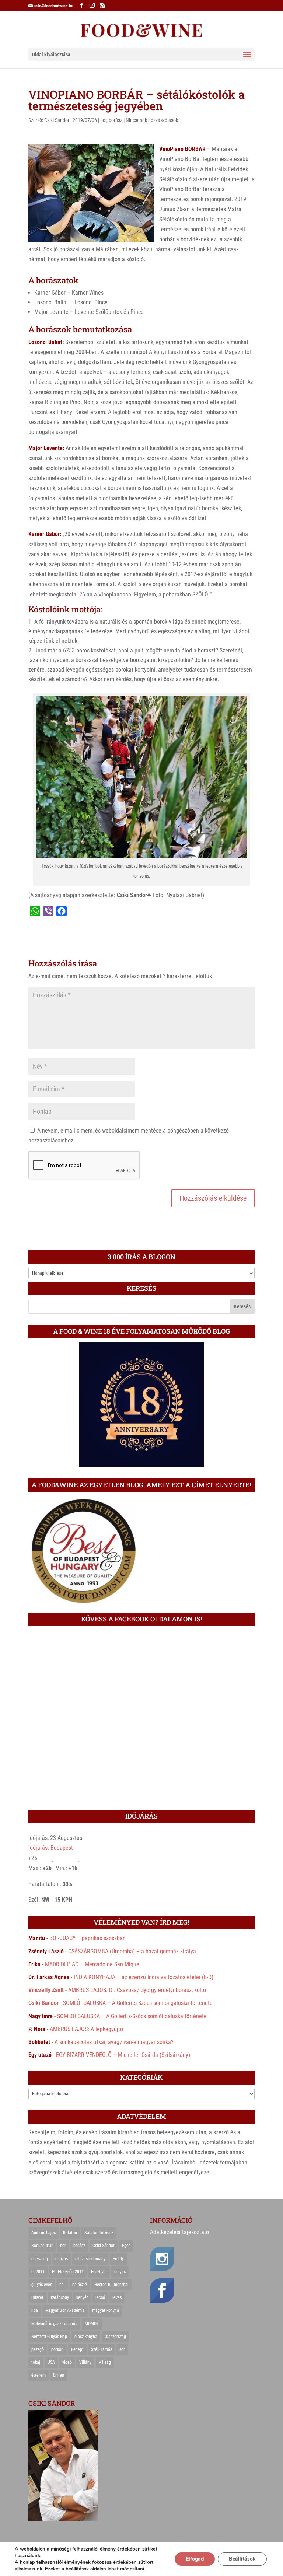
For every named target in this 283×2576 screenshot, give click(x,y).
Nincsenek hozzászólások (152, 120)
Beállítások (242, 2559)
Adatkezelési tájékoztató (179, 2232)
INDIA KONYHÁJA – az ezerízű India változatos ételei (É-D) (144, 1977)
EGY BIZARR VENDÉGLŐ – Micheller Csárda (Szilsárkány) (123, 2055)
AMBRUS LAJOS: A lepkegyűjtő (86, 2029)
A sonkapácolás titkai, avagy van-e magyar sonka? (114, 2042)
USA (51, 2362)
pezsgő (38, 2349)
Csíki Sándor (57, 120)
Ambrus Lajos (43, 2233)
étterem (39, 2375)
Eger (126, 2246)
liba (35, 2310)
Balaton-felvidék (99, 2233)
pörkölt (57, 2349)
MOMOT (92, 2324)
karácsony (60, 2297)
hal (62, 2285)
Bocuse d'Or (42, 2246)
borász (116, 120)
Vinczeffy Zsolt (46, 1990)
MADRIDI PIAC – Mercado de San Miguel (93, 1964)
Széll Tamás (102, 2349)
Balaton (70, 2233)
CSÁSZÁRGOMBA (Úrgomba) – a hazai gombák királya (132, 1951)
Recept (77, 2349)
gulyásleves (42, 2285)
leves (117, 2297)
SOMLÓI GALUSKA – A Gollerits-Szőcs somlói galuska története (138, 2003)
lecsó (100, 2297)
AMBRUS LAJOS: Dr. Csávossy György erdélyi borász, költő (137, 1990)
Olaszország (115, 2337)
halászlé (80, 2285)
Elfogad (195, 2559)
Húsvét (37, 2297)
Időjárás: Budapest (51, 1848)
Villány (85, 2362)
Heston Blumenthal (111, 2285)
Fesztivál (99, 2272)
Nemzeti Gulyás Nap (49, 2337)
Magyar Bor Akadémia (65, 2310)
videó (67, 2362)
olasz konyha (86, 2337)
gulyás (120, 2272)
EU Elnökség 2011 (68, 2272)
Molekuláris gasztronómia (54, 2324)
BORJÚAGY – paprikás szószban (88, 1938)
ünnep (59, 2375)
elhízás (62, 2259)
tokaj (36, 2362)
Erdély (118, 2259)
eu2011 (38, 2272)
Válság (105, 2362)
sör (122, 2349)
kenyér (82, 2297)
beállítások (77, 2569)
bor (103, 120)
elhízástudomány (90, 2259)
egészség (40, 2259)
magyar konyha (106, 2310)
